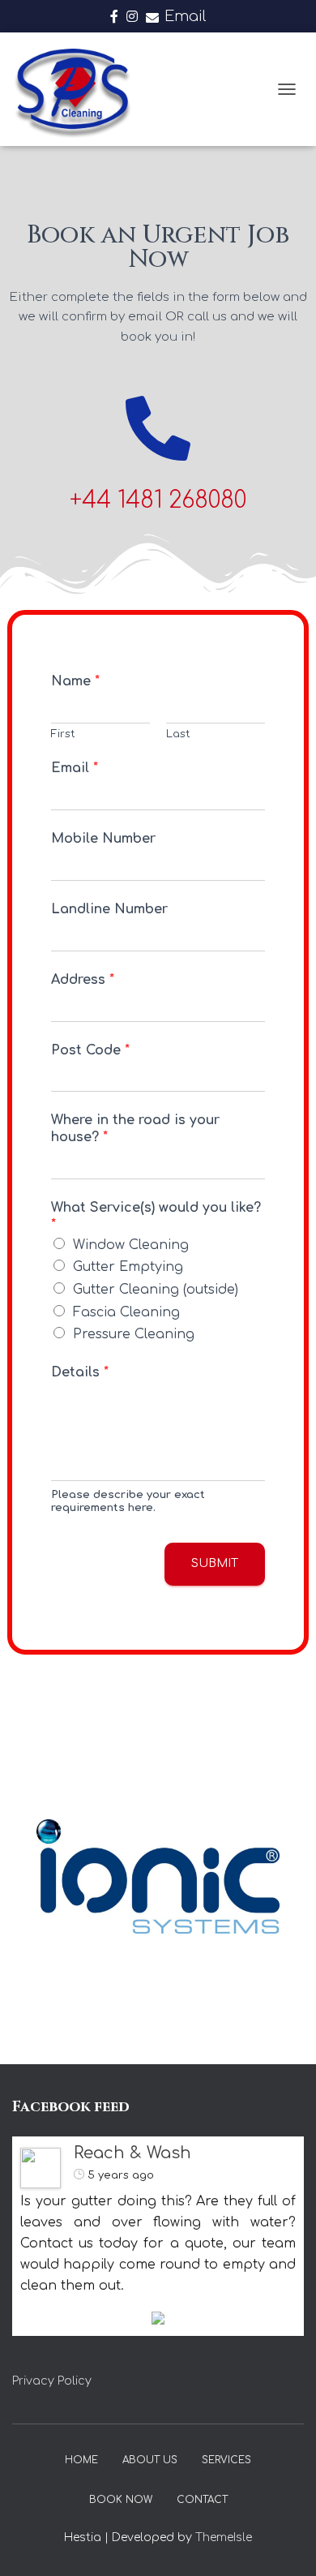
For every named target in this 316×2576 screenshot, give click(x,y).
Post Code (90, 1050)
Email (185, 16)
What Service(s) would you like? (156, 1216)
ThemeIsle (224, 2537)
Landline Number (109, 909)
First (63, 734)
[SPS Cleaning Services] (78, 89)
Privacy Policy (52, 2381)
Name (75, 681)
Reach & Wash (132, 2153)
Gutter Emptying (128, 1267)
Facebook (114, 19)
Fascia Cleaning (126, 1312)
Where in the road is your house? (135, 1129)
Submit (215, 1563)
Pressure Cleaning (134, 1334)
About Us (150, 2460)
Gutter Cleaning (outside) (156, 1290)
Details (80, 1372)
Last (178, 734)
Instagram (132, 19)
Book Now (121, 2500)
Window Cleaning (131, 1245)
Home (81, 2460)
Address (83, 980)
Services (226, 2460)
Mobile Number (103, 839)
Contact (202, 2500)
